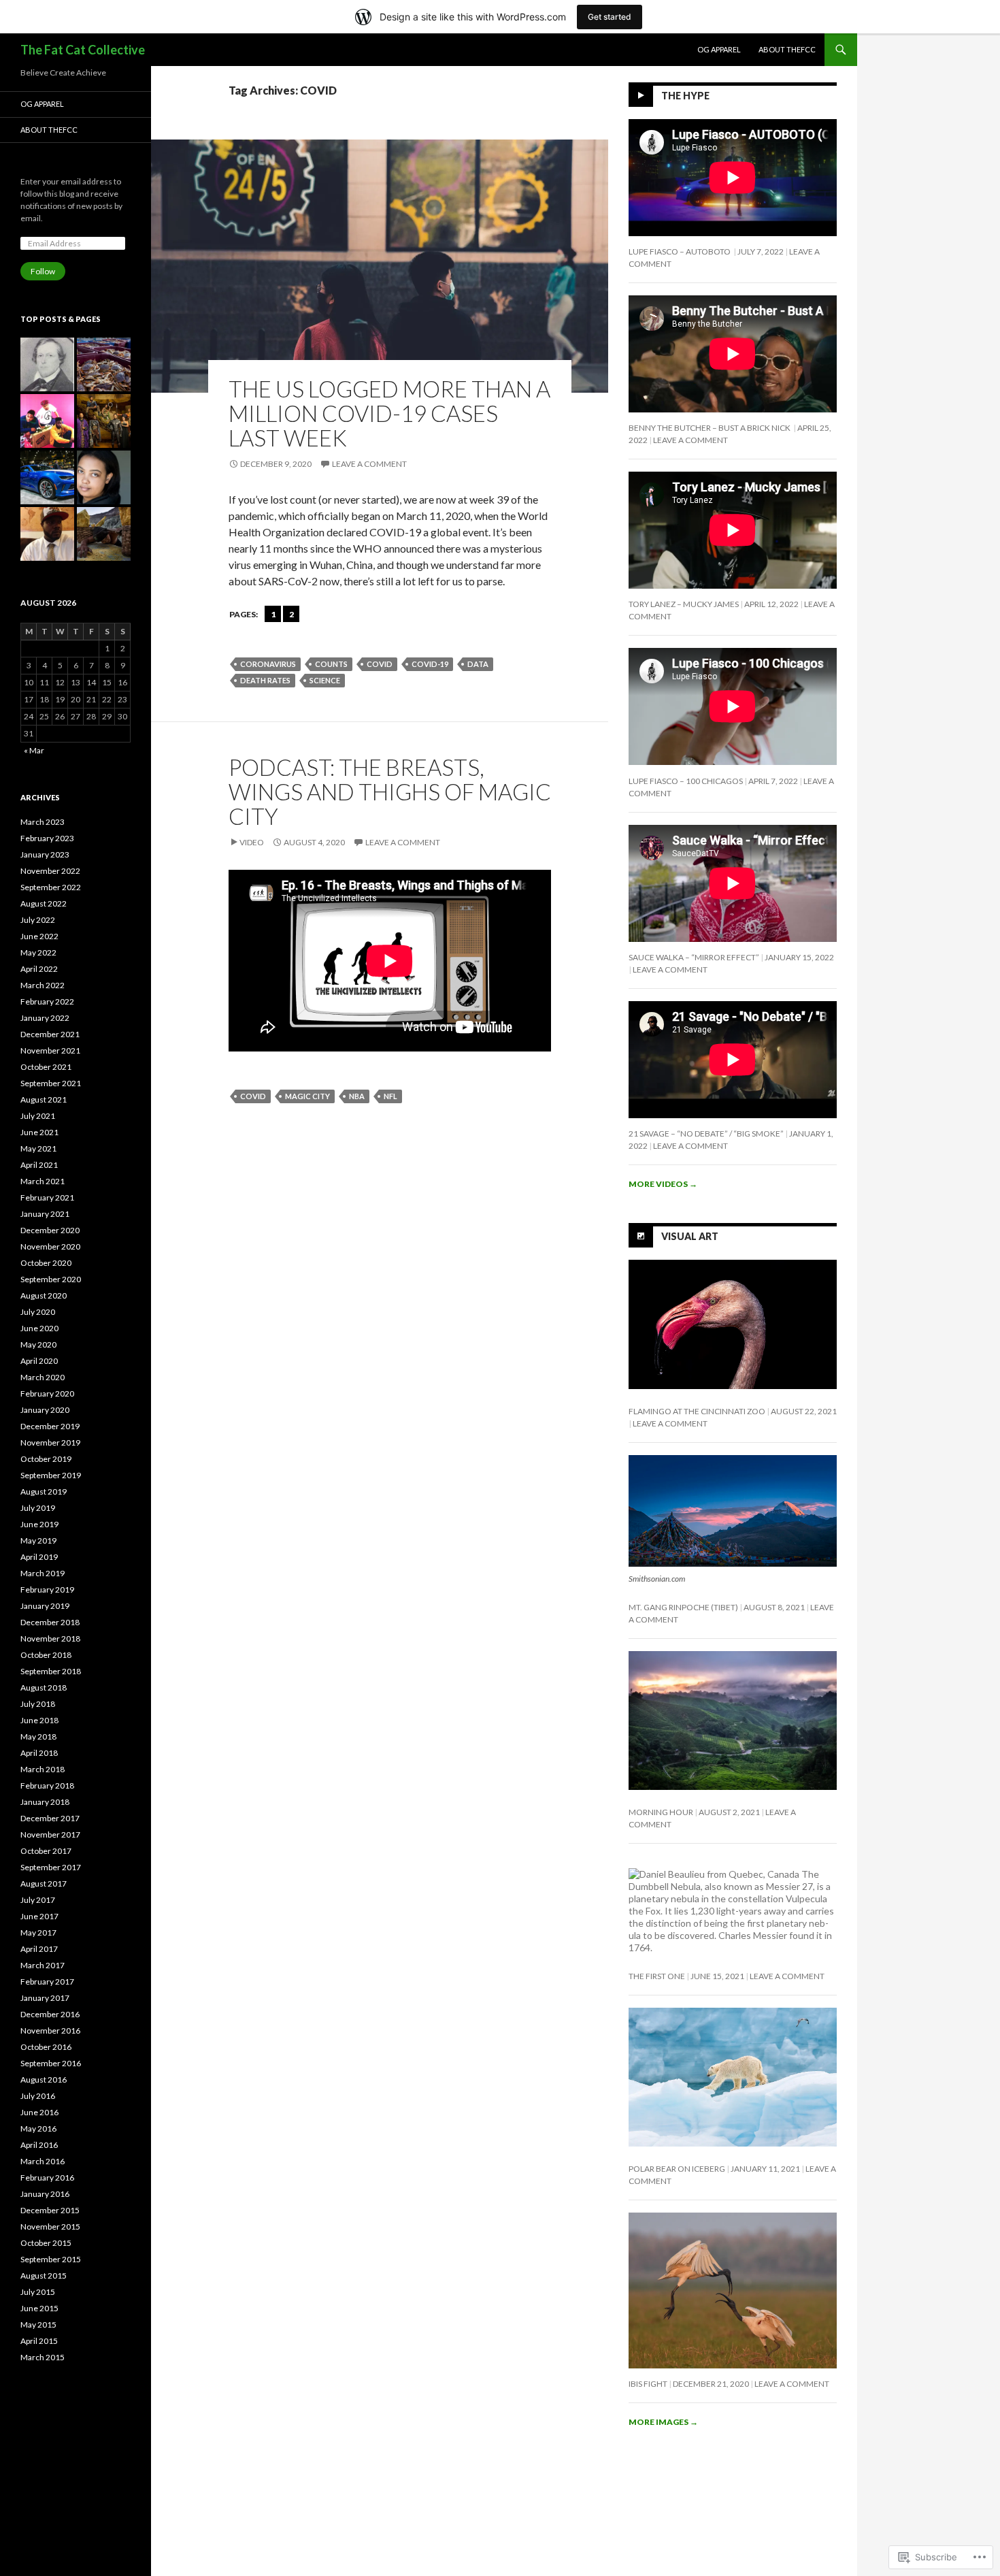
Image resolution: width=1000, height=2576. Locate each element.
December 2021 (50, 1034)
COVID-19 (430, 664)
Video (252, 842)
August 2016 (44, 2080)
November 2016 (50, 2031)
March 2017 (43, 1965)
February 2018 (47, 1786)
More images (663, 2422)
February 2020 (47, 1393)
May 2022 (38, 952)
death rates (265, 680)
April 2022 (39, 969)
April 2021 (39, 1165)
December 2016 (50, 2014)
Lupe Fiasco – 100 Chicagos (686, 781)
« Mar (34, 750)
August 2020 (44, 1295)
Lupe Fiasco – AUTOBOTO (680, 251)
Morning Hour (661, 1812)
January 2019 (45, 1606)
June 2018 (39, 1720)
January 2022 (45, 1018)
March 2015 (43, 2357)
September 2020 (51, 1279)
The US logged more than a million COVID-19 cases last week (389, 413)
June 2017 (39, 1916)
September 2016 (51, 2063)
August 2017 (44, 1884)
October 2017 (46, 1851)
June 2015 (39, 2308)
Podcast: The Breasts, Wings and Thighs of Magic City (390, 792)
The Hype (685, 96)
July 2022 (38, 920)
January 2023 (45, 854)
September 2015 (51, 2259)
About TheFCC (787, 49)
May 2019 (38, 1540)
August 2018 (44, 1688)
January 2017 (45, 1998)
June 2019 (39, 1524)
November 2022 (50, 871)
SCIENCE (325, 680)
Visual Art (690, 1236)
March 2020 (43, 1377)
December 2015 (50, 2210)
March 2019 (43, 1573)
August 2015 (44, 2276)
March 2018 (43, 1769)
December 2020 (50, 1230)
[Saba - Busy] (47, 534)
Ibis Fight (648, 2384)
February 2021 (47, 1197)
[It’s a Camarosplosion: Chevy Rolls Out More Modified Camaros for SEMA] (47, 477)
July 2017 (38, 1900)
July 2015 (38, 2292)
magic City (307, 1096)
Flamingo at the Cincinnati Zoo (697, 1411)
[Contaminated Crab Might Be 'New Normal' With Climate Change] (104, 364)
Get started (610, 17)
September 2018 (51, 1671)
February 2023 (47, 838)
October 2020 (46, 1263)
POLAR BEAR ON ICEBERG (677, 2169)
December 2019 (50, 1426)
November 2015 (50, 2227)
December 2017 (50, 1818)
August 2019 (44, 1491)
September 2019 (51, 1475)
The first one (657, 1976)
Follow (43, 271)
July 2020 (38, 1312)
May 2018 (38, 1737)
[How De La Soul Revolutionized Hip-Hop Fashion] (47, 421)
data (478, 664)
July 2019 (38, 1508)
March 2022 (43, 985)
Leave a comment (369, 464)
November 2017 (50, 1835)
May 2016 (38, 2129)
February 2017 (47, 1982)
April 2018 (39, 1753)
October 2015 (46, 2243)
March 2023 (43, 822)
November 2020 (50, 1246)
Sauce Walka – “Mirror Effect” (694, 957)
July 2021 (38, 1116)
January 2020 (45, 1410)
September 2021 (51, 1083)
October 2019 (46, 1459)
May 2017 (38, 1933)
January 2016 (45, 2194)
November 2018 (50, 1638)
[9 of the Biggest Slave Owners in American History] (47, 364)
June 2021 (39, 1132)
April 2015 (39, 2341)
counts (331, 664)
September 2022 (51, 887)
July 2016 (38, 2096)
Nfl (390, 1096)
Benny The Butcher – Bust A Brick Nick (710, 428)
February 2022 (47, 1001)
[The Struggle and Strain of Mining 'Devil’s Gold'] (104, 534)
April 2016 (39, 2145)
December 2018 (50, 1622)
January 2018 (45, 1802)
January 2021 (45, 1214)
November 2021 (50, 1050)
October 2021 (46, 1067)
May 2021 (38, 1148)
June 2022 (39, 936)
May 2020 (38, 1344)
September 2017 (51, 1867)
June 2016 (39, 2112)
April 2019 (39, 1557)
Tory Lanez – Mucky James (684, 604)
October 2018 (46, 1655)
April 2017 (39, 1949)
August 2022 (44, 903)
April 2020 (39, 1361)
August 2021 (44, 1099)
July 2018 (38, 1704)
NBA (357, 1096)
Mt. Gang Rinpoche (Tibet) (683, 1607)
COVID (380, 664)
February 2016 (47, 2178)
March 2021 (43, 1181)
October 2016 (46, 2047)
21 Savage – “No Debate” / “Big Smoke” (706, 1134)
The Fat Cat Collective (83, 50)
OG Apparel (719, 49)
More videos (663, 1184)
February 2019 (47, 1589)
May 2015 (38, 2325)
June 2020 (39, 1328)
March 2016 (43, 2161)
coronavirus (268, 664)
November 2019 (50, 1442)
